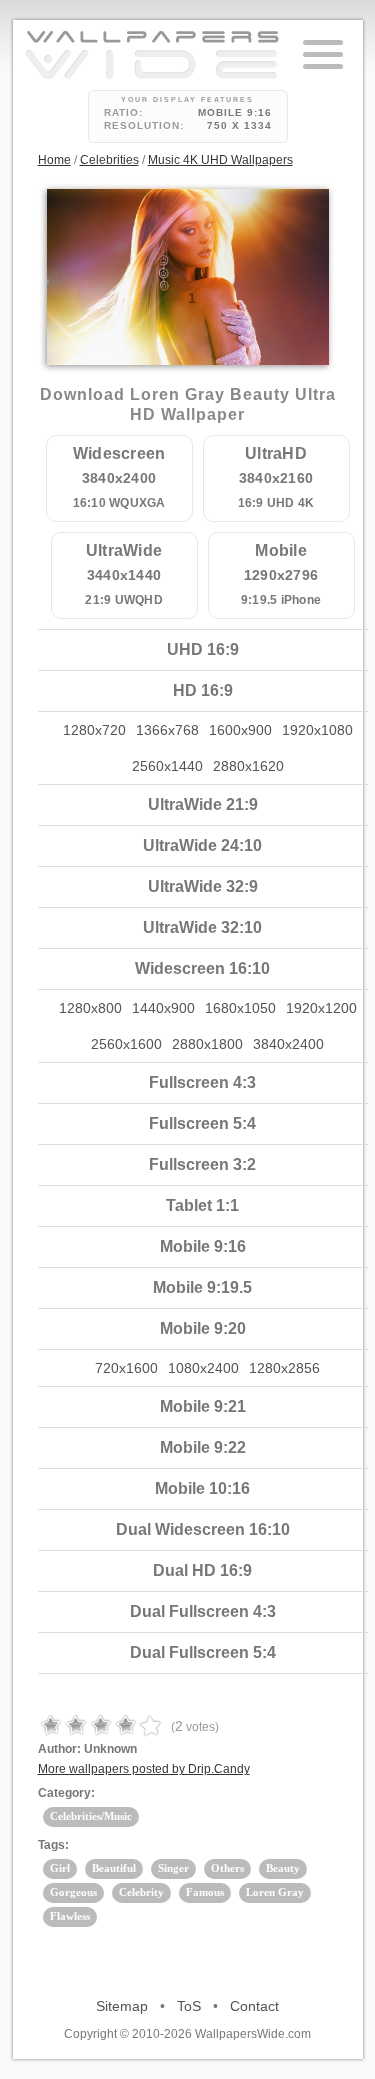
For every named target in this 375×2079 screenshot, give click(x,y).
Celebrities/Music (91, 1816)
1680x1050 (240, 1008)
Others (227, 1868)
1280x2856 (284, 1368)
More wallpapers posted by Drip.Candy (144, 1769)
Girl (60, 1868)
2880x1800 (207, 1044)
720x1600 (126, 1368)
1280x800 (90, 1008)
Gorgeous (73, 1892)
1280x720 (94, 730)
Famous (205, 1892)
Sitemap (122, 2006)
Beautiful (114, 1868)
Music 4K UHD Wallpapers (220, 160)
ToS (189, 2006)
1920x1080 (317, 730)
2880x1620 (248, 766)
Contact (254, 2006)
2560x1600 (126, 1044)
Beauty (283, 1868)
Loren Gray (275, 1892)
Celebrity (141, 1892)
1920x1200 (321, 1008)
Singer (173, 1868)
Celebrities (109, 160)
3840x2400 (288, 1044)
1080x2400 (203, 1368)
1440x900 (163, 1008)
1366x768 (167, 730)
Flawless (70, 1916)
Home (54, 160)
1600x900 (240, 730)
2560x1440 (167, 766)
